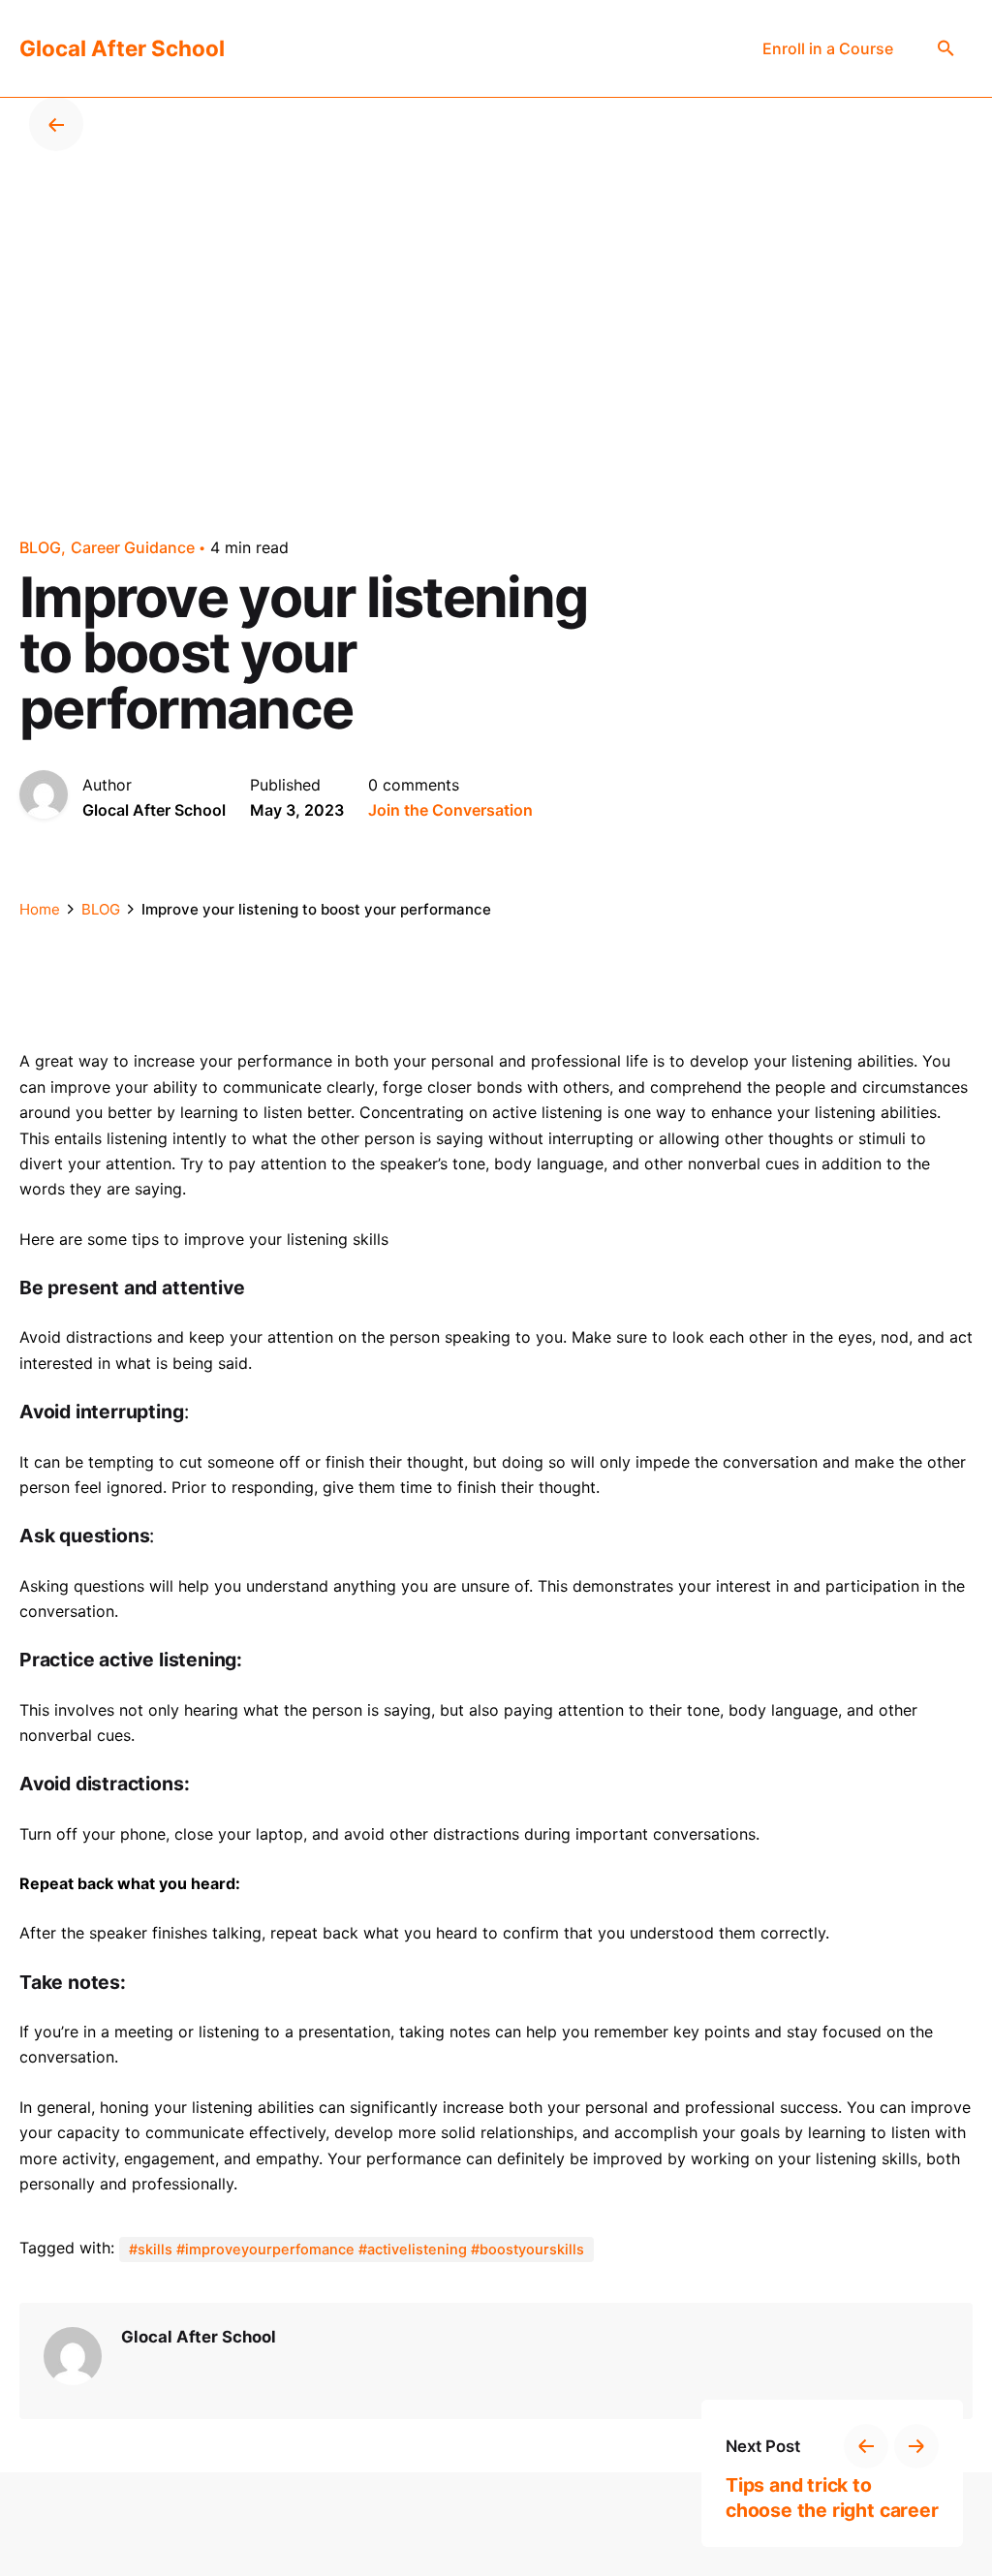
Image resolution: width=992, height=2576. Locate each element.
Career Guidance (133, 547)
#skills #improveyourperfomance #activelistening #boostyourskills (356, 2250)
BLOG (40, 547)
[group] (828, 48)
